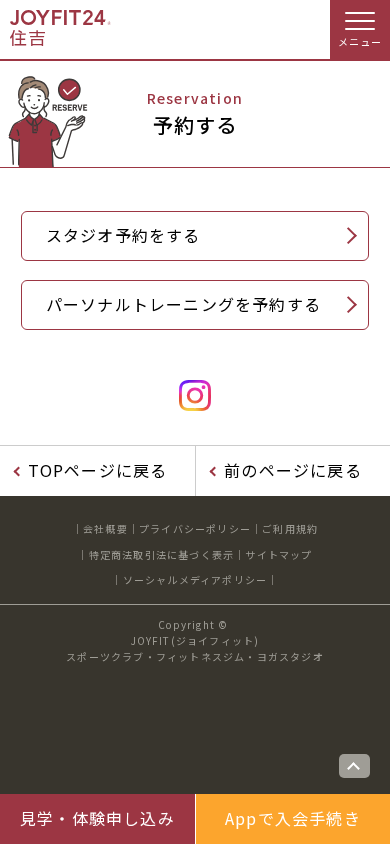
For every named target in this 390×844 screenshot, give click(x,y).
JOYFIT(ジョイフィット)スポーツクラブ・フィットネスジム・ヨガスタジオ (195, 648)
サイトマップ (278, 554)
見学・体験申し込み (97, 818)
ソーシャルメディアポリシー (195, 579)
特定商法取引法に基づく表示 (162, 554)
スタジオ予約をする (123, 235)
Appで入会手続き (293, 818)
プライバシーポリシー (195, 528)
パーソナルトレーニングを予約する (183, 304)
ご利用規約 (290, 528)
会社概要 (105, 528)
